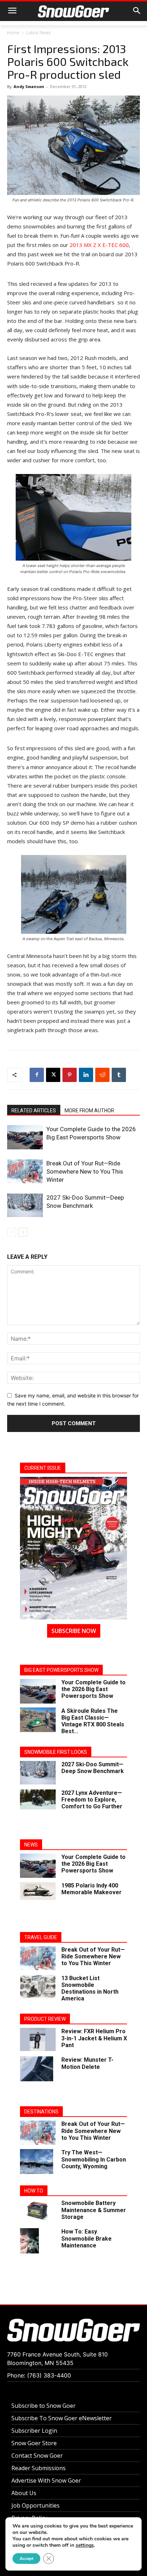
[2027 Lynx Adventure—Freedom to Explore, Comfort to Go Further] (38, 1799)
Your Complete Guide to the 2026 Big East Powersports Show (93, 1689)
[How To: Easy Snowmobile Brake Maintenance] (29, 2241)
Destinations (41, 2112)
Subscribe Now (74, 1631)
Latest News (39, 33)
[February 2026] (73, 1548)
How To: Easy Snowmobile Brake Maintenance (87, 2238)
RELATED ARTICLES (34, 1111)
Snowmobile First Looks (56, 1752)
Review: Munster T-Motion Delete (87, 2063)
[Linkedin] (86, 1075)
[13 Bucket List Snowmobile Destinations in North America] (38, 1987)
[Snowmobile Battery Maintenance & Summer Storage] (38, 2211)
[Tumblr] (119, 1075)
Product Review (45, 2019)
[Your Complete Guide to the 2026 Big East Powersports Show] (25, 1137)
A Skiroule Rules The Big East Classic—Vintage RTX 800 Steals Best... (93, 1721)
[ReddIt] (102, 1075)
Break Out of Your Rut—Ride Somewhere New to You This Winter (85, 1171)
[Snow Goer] (73, 11)
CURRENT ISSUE (43, 1468)
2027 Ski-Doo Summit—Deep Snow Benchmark (93, 1768)
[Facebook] (37, 1075)
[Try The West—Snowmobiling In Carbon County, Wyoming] (37, 2162)
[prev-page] (12, 1232)
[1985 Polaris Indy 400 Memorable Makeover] (38, 1891)
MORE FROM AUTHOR (89, 1111)
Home (13, 33)
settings (85, 2545)
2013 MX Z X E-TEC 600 (99, 245)
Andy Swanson (29, 86)
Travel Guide (41, 1937)
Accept (26, 2559)
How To (34, 2191)
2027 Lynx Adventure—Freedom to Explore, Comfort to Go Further (92, 1800)
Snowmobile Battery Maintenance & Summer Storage (94, 2210)
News (31, 1845)
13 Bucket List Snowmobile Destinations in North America (90, 1988)
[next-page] (23, 1232)
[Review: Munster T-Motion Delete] (37, 2069)
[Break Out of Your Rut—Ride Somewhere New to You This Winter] (25, 1171)
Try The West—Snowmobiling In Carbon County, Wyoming (94, 2159)
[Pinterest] (70, 1075)
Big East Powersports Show (61, 1670)
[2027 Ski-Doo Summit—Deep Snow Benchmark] (25, 1205)
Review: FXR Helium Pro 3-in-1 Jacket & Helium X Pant (94, 2038)
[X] (53, 1075)
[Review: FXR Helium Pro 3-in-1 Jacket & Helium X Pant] (38, 2039)
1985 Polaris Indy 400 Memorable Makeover (92, 1889)
